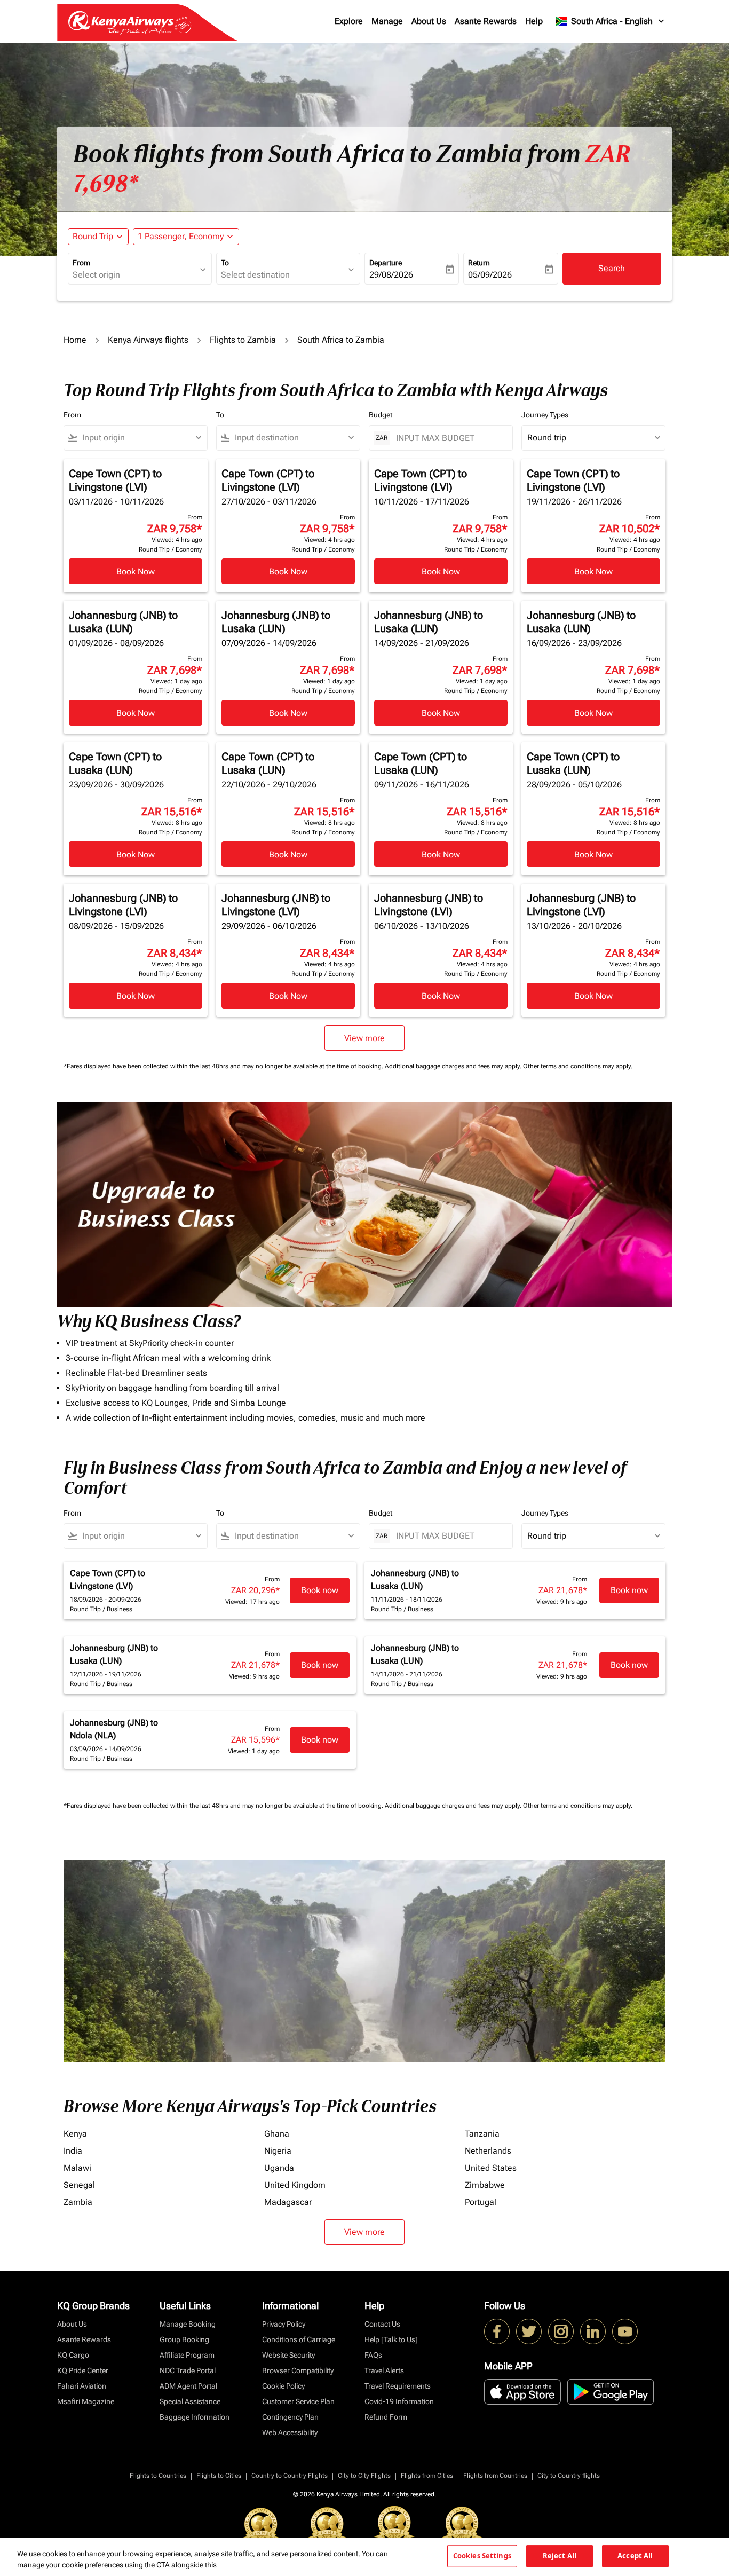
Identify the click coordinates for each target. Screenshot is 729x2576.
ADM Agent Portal (188, 2386)
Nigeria (278, 2151)
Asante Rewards (486, 21)
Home (75, 340)
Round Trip (93, 236)
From (81, 263)
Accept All (635, 2556)
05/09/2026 (490, 275)
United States (491, 2168)
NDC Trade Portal (188, 2370)
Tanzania (482, 2134)
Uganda (279, 2168)
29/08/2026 (391, 275)
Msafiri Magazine (86, 2401)
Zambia (78, 2202)
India (73, 2151)
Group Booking (184, 2339)
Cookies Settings (482, 2556)
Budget (381, 415)
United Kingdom (295, 2185)
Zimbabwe (485, 2185)
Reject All (560, 2556)
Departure (386, 263)
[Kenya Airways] (497, 2331)
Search (612, 268)
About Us (429, 21)
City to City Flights (364, 2476)
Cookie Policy (283, 2386)
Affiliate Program (187, 2355)
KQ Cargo (73, 2355)
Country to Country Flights (290, 2476)
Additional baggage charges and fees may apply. (454, 1066)
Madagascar (288, 2202)
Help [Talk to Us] (391, 2339)
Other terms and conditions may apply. (578, 1066)
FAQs (373, 2355)
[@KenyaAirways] (529, 2331)
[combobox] (134, 275)
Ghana (277, 2134)
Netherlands (488, 2151)
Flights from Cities (427, 2476)
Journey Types (545, 415)
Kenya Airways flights (148, 340)
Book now (320, 1590)
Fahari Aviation (82, 2386)
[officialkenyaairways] (561, 2331)
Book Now (136, 572)
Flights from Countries (495, 2476)
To (225, 263)
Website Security (288, 2355)
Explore (349, 21)
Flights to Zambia (243, 340)
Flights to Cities (219, 2476)
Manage (387, 21)
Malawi (77, 2168)
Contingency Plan (290, 2417)
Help (534, 21)
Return (479, 263)
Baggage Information (195, 2417)
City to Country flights (569, 2476)
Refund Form (386, 2417)
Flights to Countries (158, 2476)
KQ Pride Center (83, 2370)
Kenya (75, 2134)
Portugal (481, 2202)
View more (364, 2232)
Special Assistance (190, 2401)
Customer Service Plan (298, 2401)
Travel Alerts (384, 2370)
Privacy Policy (284, 2324)
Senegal (79, 2185)
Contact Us (382, 2324)
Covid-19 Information (399, 2401)
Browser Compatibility (298, 2370)
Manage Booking (188, 2324)
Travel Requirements (398, 2386)
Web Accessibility (290, 2432)
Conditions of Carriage (299, 2339)
